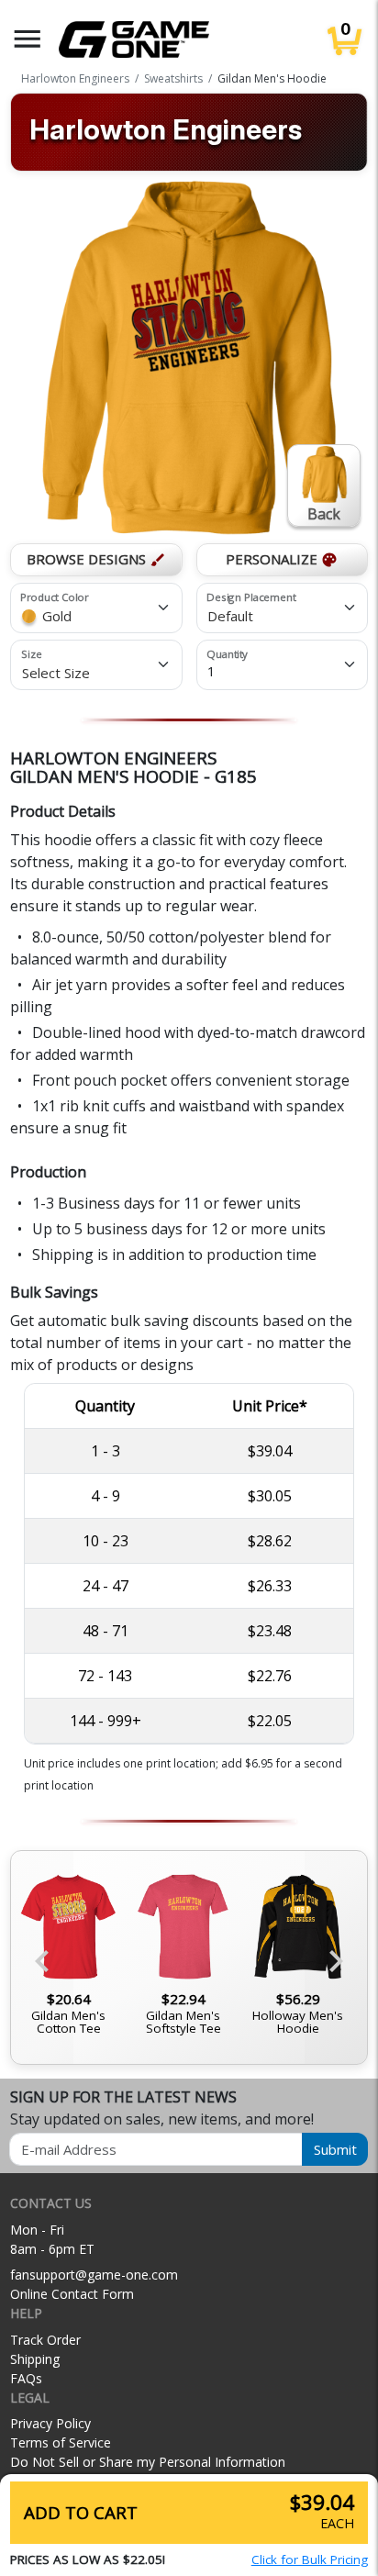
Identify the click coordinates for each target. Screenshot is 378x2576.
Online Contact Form (72, 2294)
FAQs (26, 2378)
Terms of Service (61, 2442)
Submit (335, 2149)
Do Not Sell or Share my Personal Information (148, 2462)
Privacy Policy (50, 2423)
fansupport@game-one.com (94, 2275)
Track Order (45, 2340)
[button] (28, 39)
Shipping (35, 2359)
